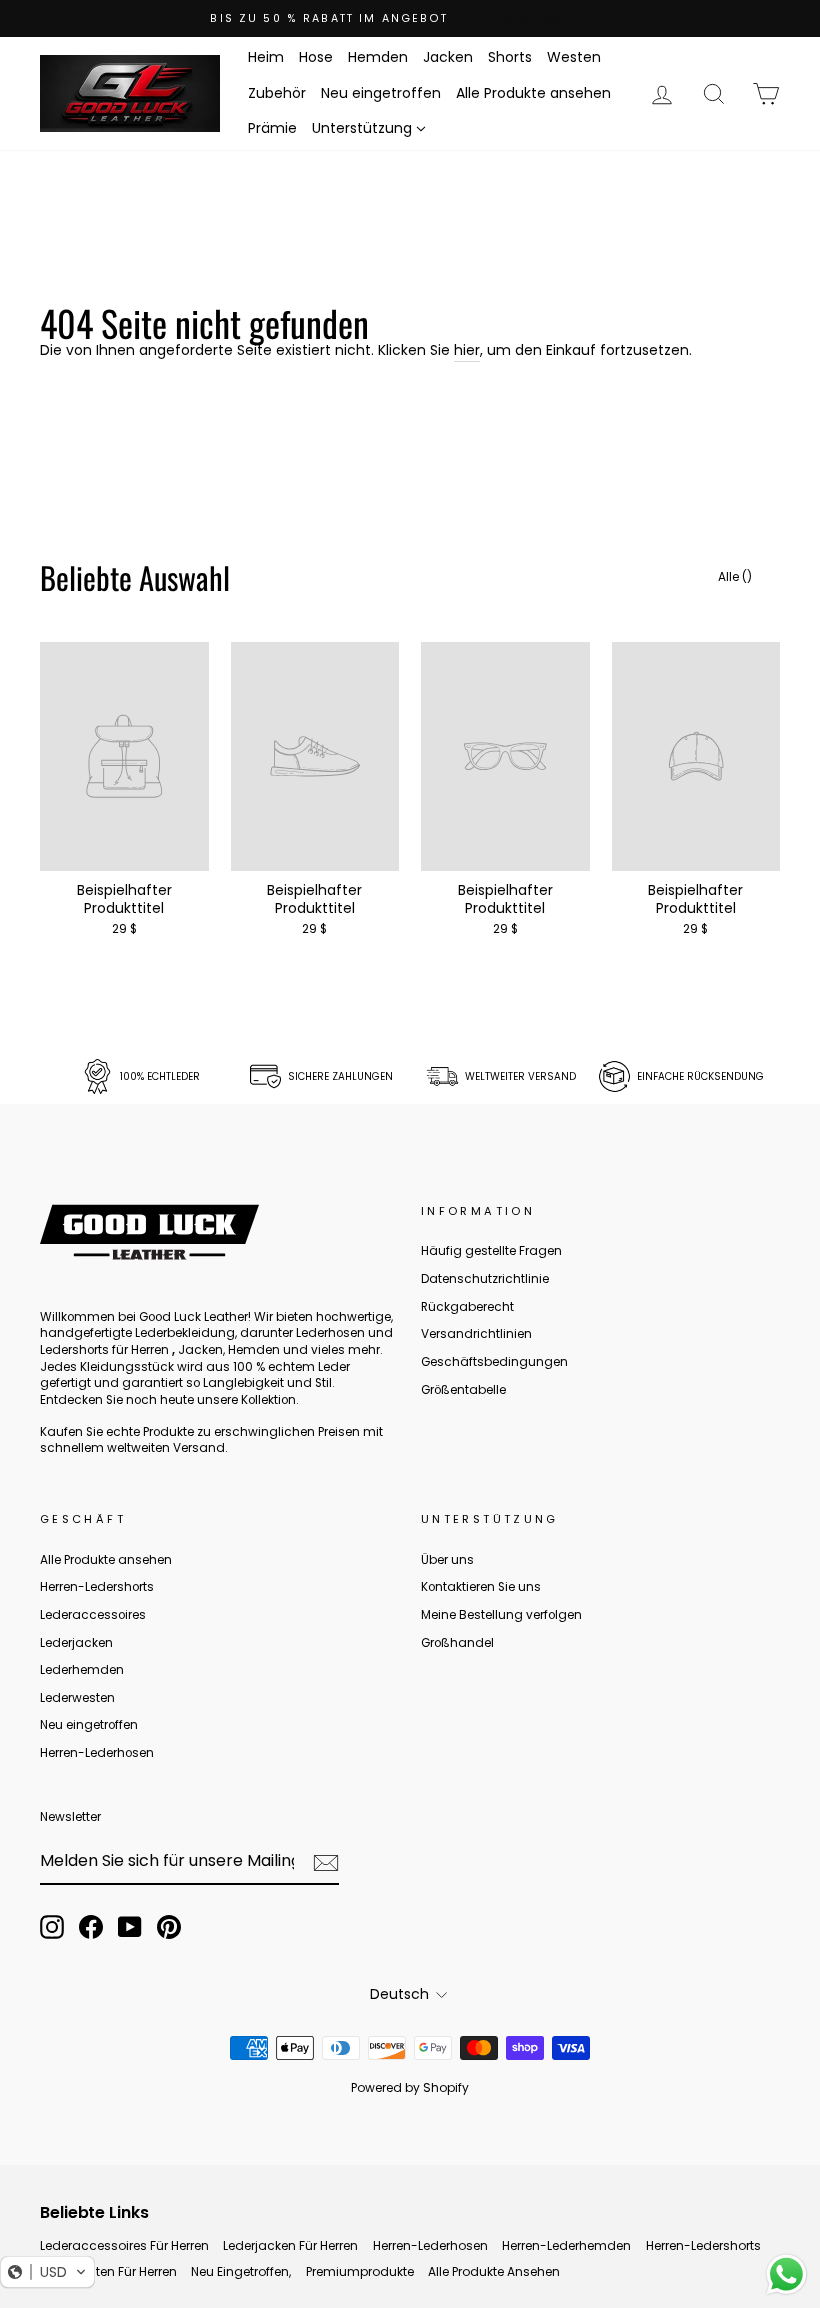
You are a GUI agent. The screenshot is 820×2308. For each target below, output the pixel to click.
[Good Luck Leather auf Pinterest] (169, 1927)
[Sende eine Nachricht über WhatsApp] (786, 2274)
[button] (47, 2272)
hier (467, 350)
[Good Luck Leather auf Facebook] (91, 1927)
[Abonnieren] (326, 1863)
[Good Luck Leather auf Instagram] (52, 1927)
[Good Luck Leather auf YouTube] (130, 1927)
